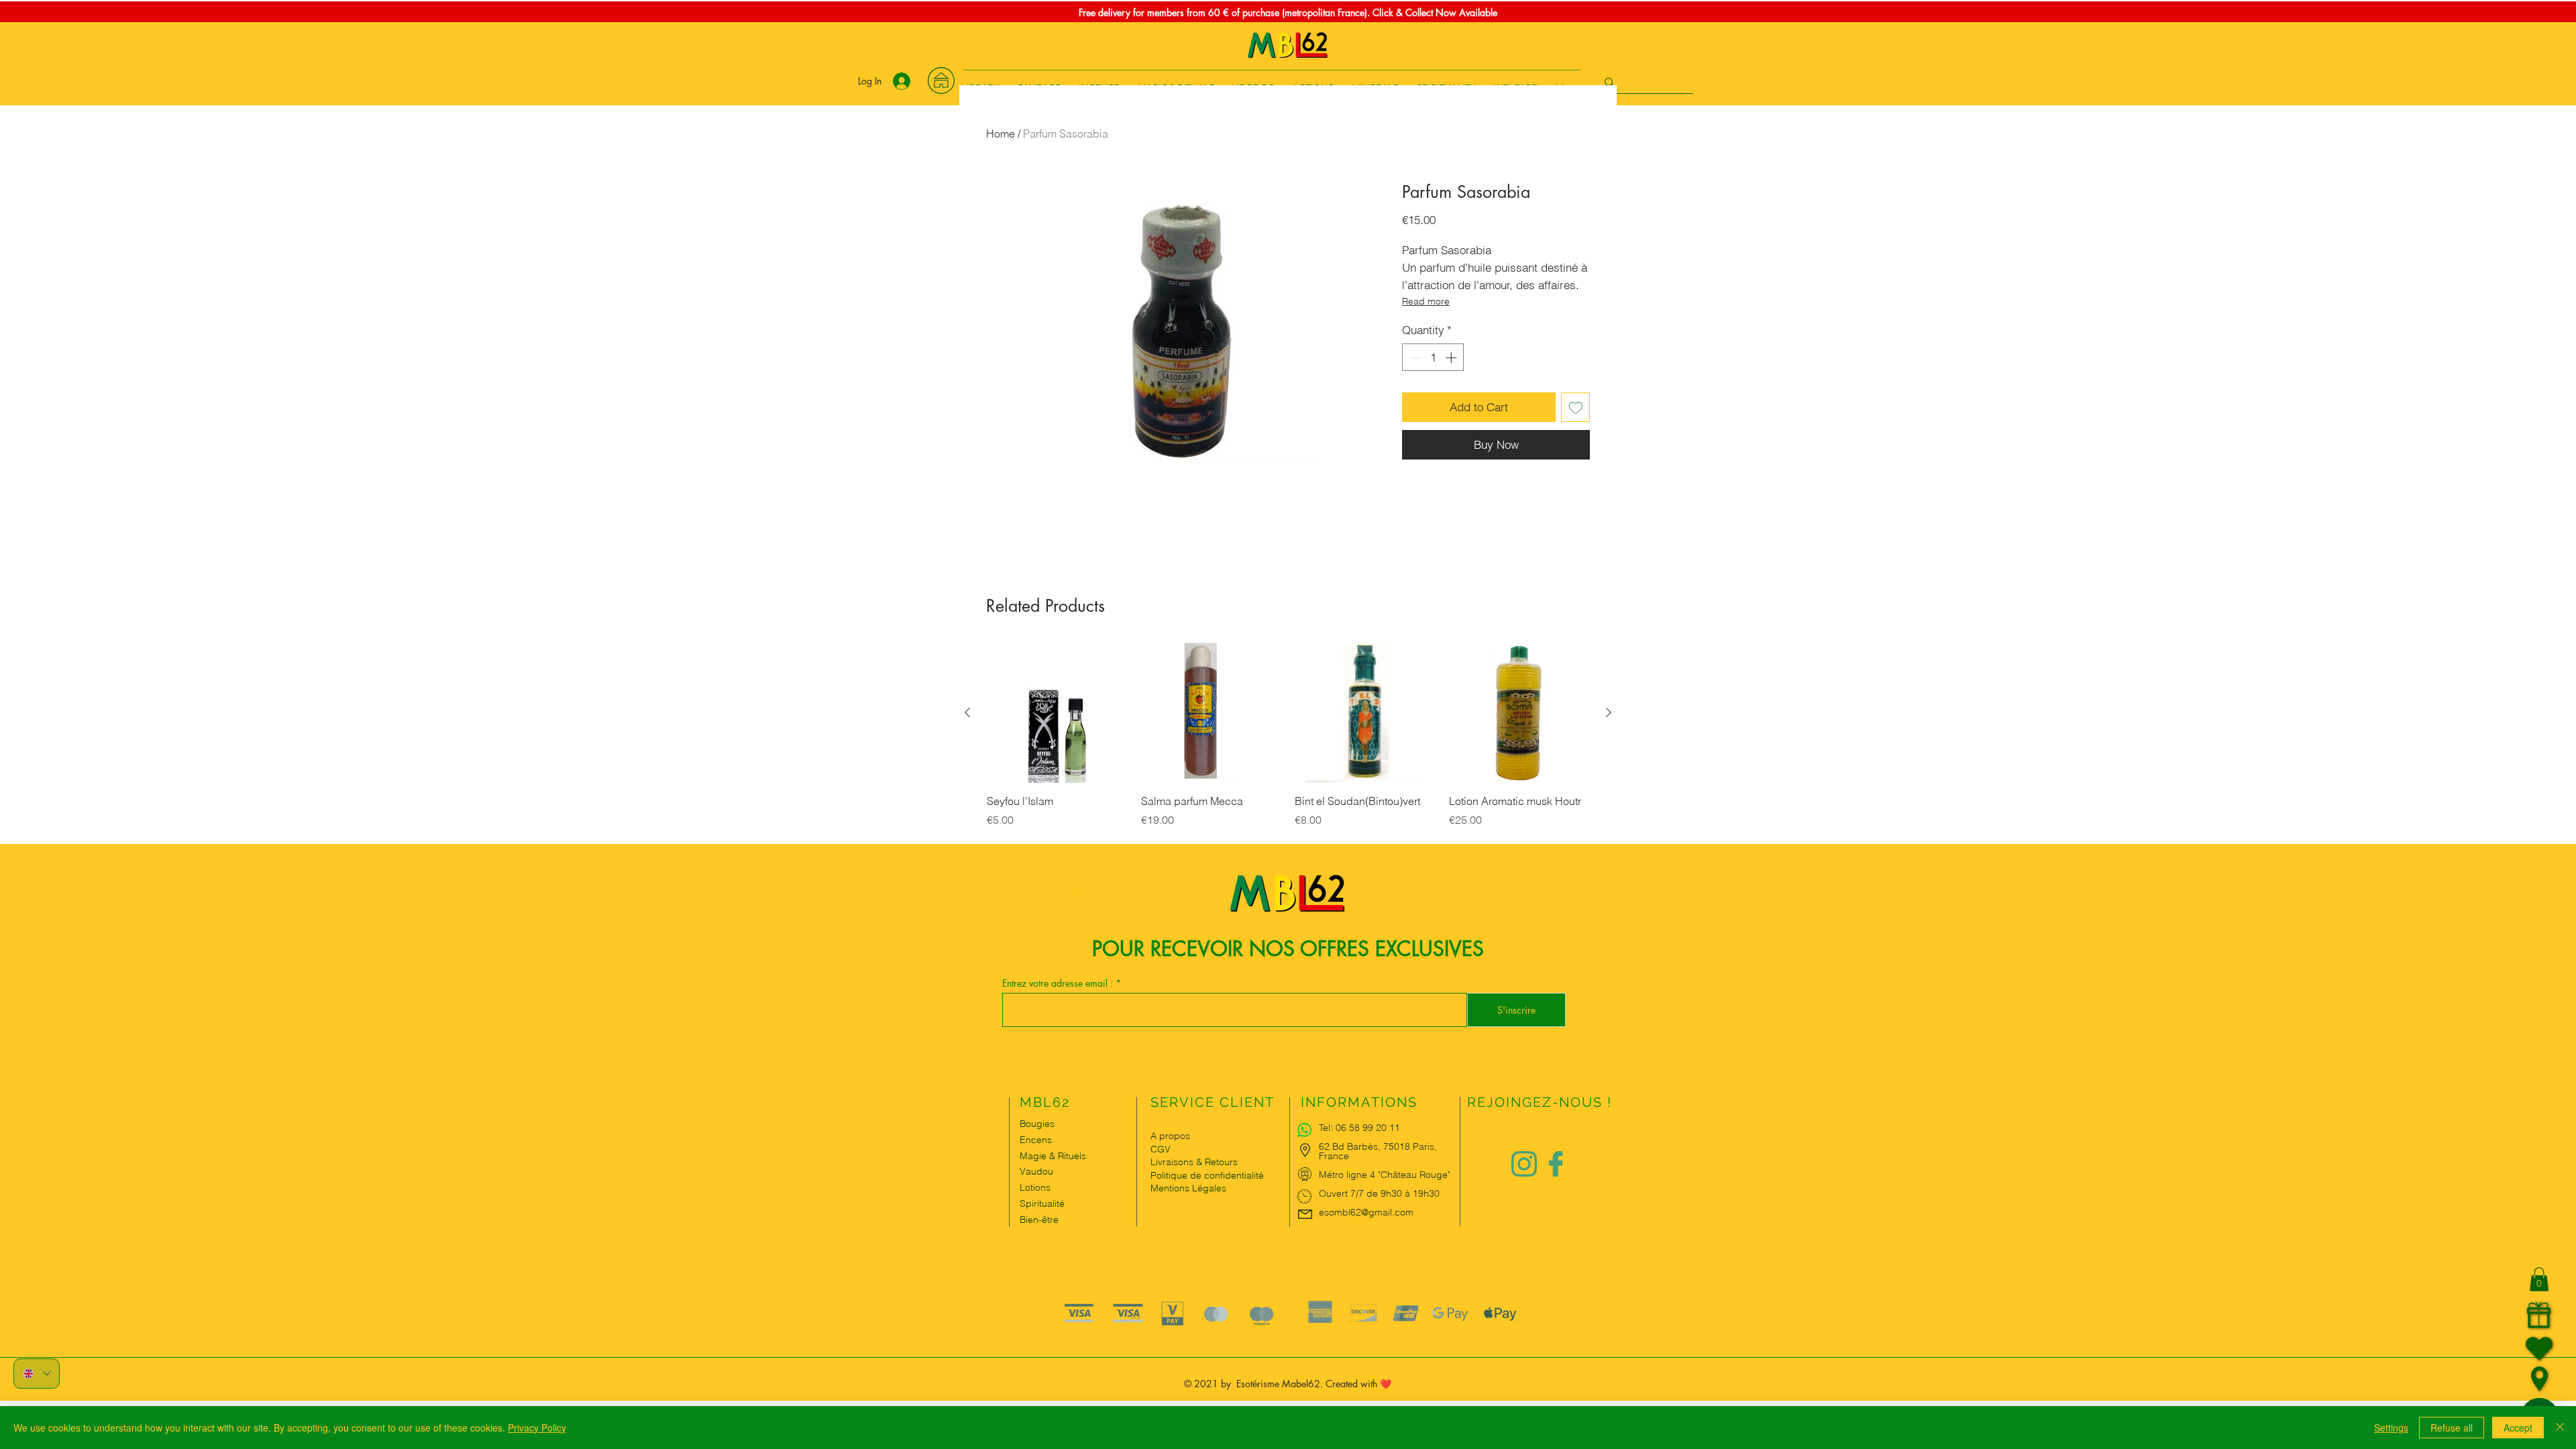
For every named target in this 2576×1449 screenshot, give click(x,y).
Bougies (1037, 1124)
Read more (1426, 301)
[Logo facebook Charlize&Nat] (1556, 1164)
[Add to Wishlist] (1576, 407)
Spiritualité (1042, 1203)
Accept (2518, 1428)
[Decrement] (1414, 358)
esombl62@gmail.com (1366, 1212)
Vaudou (1036, 1171)
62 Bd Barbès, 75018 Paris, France (1378, 1151)
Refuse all (2452, 1428)
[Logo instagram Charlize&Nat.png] (1524, 1164)
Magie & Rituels (1053, 1156)
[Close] (2560, 1428)
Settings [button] (2391, 1428)
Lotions (1035, 1187)
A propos (1170, 1136)
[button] (2539, 1279)
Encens (1036, 1140)
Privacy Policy (537, 1428)
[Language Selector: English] (37, 1374)
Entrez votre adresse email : (1059, 983)
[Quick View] (1057, 713)
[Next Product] (1609, 712)
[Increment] (1452, 358)
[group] (1288, 743)
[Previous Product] (967, 712)
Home (1001, 133)
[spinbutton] (1433, 358)
